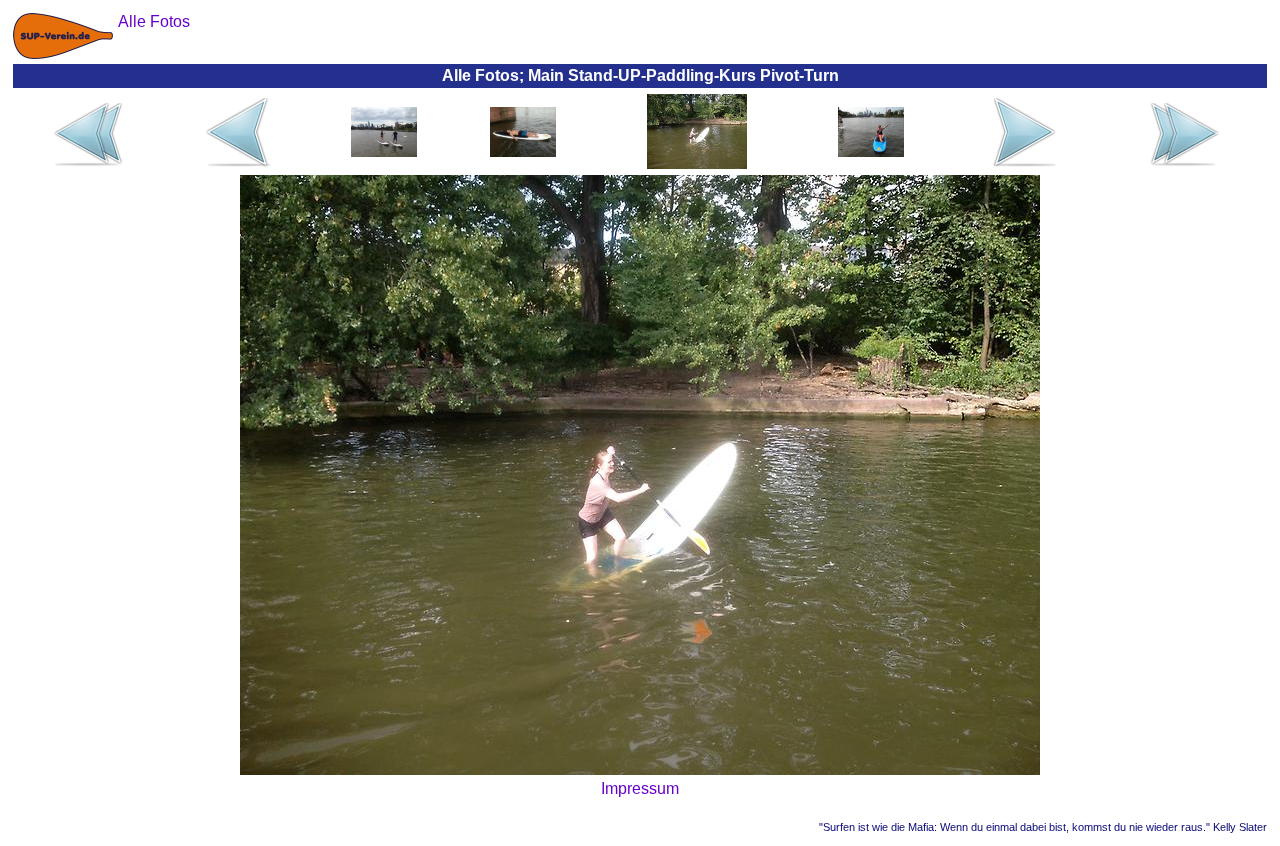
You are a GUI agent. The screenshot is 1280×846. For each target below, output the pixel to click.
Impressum (640, 788)
